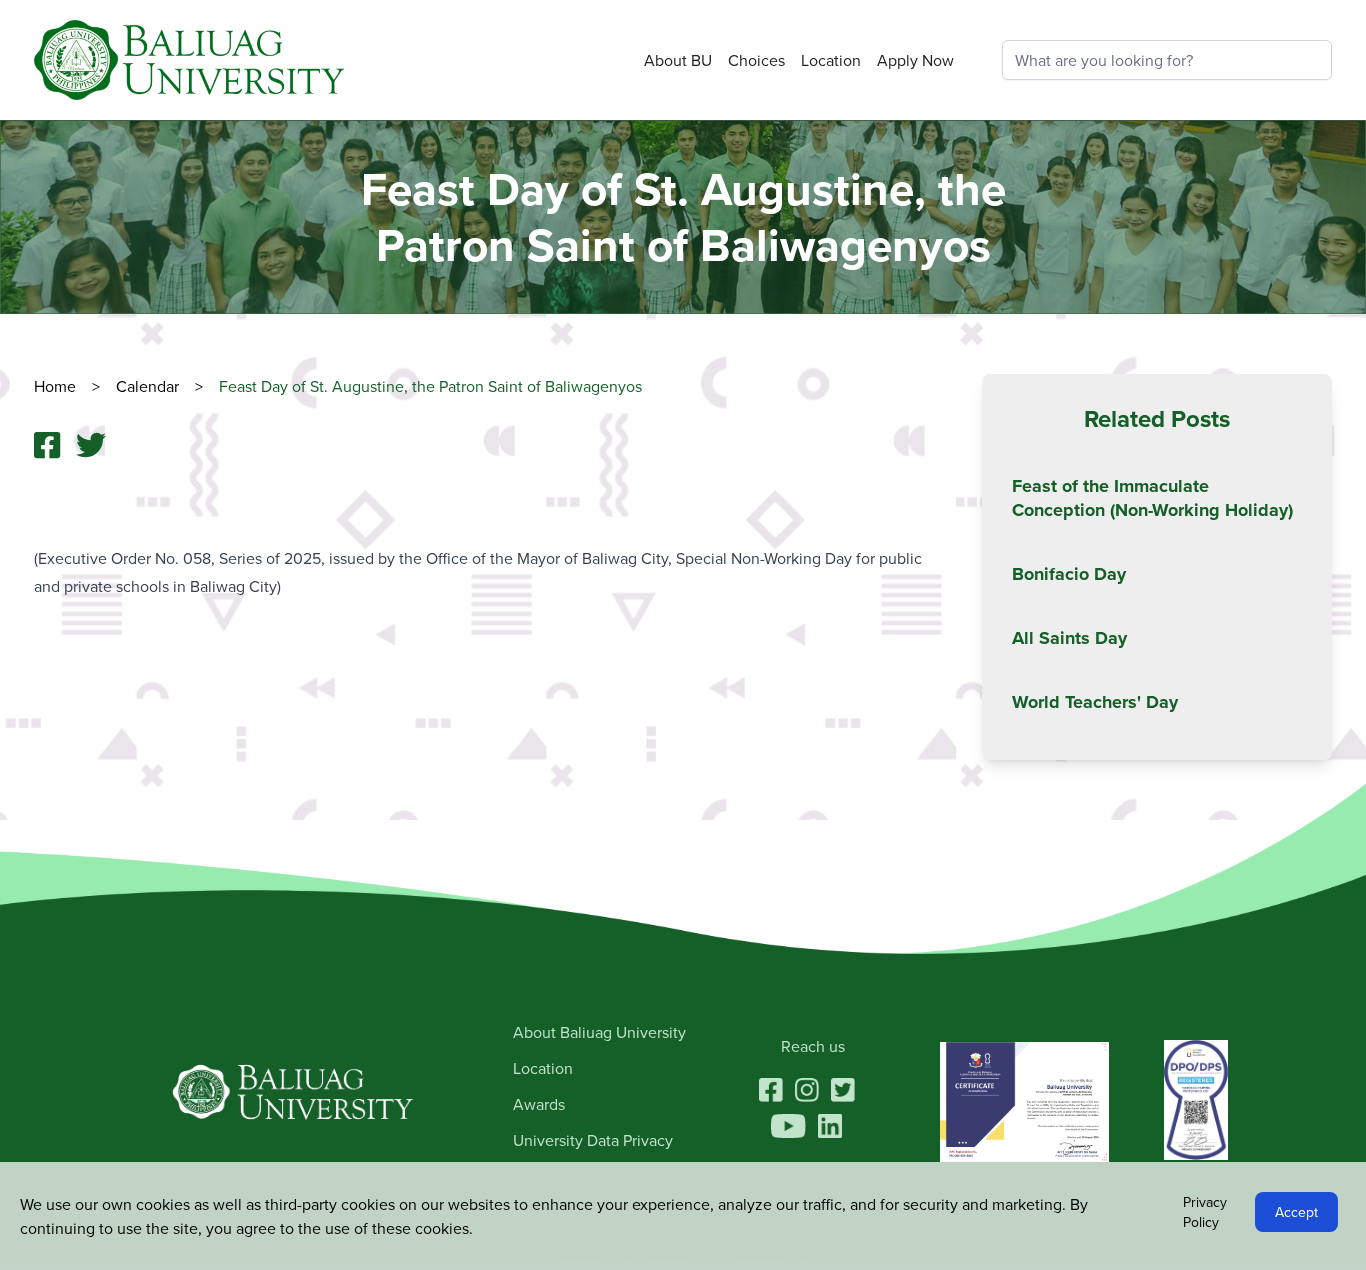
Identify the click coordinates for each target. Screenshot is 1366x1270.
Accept (1296, 1212)
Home (69, 386)
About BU (678, 60)
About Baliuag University (599, 1032)
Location (831, 60)
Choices (756, 60)
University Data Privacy (593, 1140)
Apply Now (915, 60)
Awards (539, 1104)
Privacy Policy (1205, 1212)
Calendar (161, 386)
